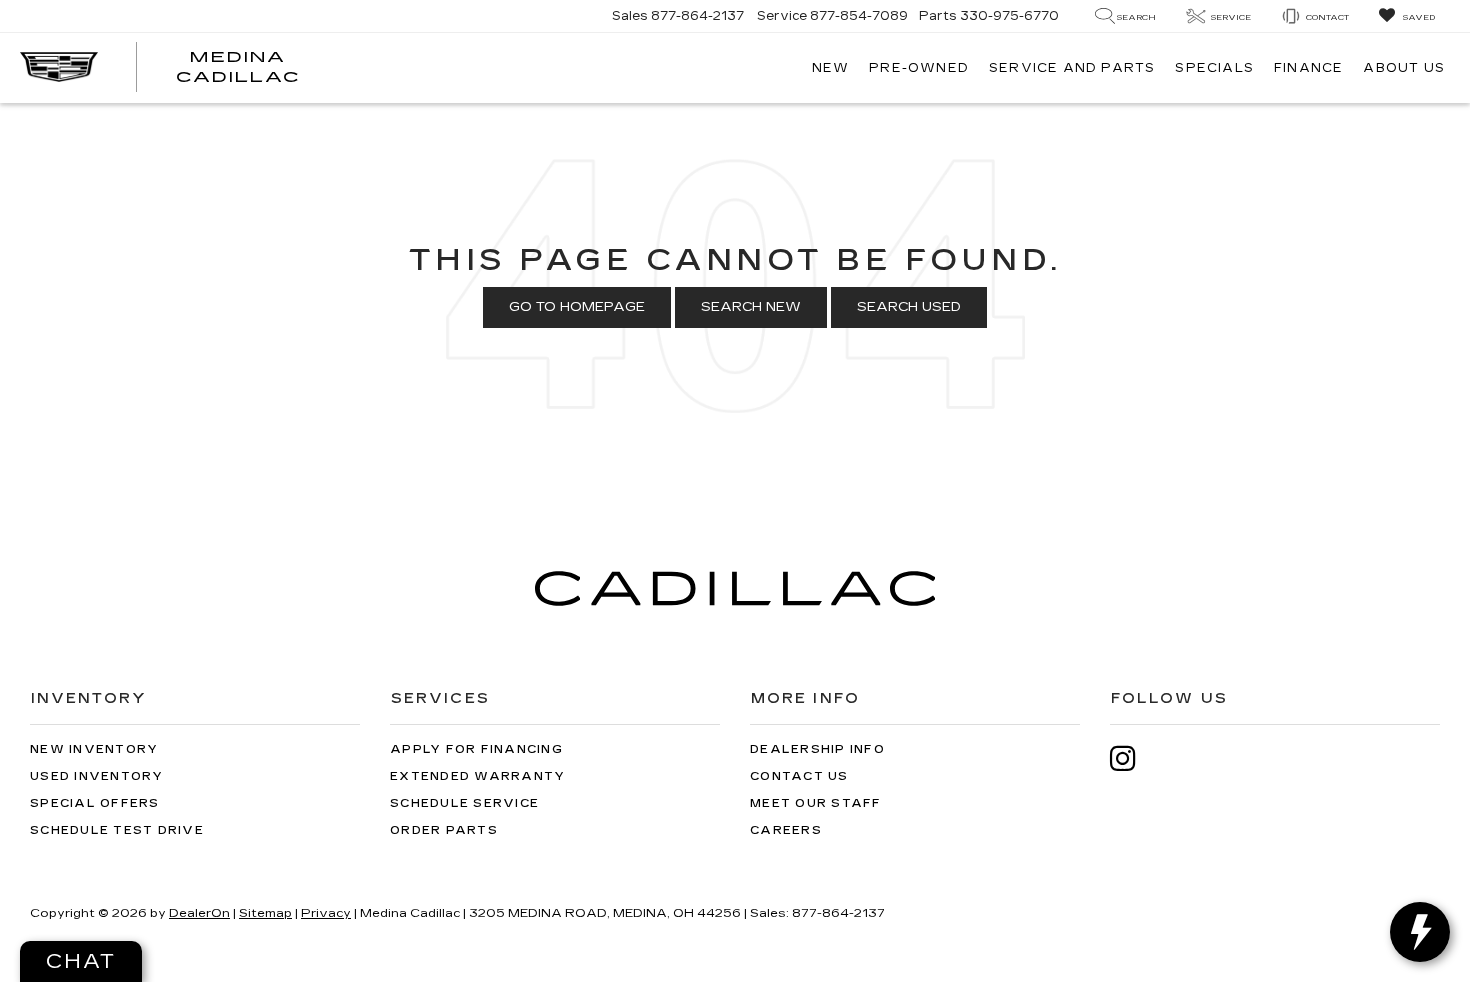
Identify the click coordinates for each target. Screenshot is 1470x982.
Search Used (909, 307)
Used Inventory (97, 776)
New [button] (831, 68)
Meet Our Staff (816, 803)
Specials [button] (1214, 68)
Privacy (326, 913)
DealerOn (199, 913)
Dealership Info (817, 749)
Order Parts (444, 830)
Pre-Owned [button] (919, 68)
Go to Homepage (577, 307)
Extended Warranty (477, 776)
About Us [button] (1404, 68)
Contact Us (799, 776)
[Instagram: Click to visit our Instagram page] (1133, 758)
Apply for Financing (476, 749)
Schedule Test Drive (117, 830)
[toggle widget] (1420, 932)
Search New (751, 307)
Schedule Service (464, 803)
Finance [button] (1308, 68)
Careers (786, 830)
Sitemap (265, 913)
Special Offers (95, 803)
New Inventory (94, 749)
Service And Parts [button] (1072, 68)
